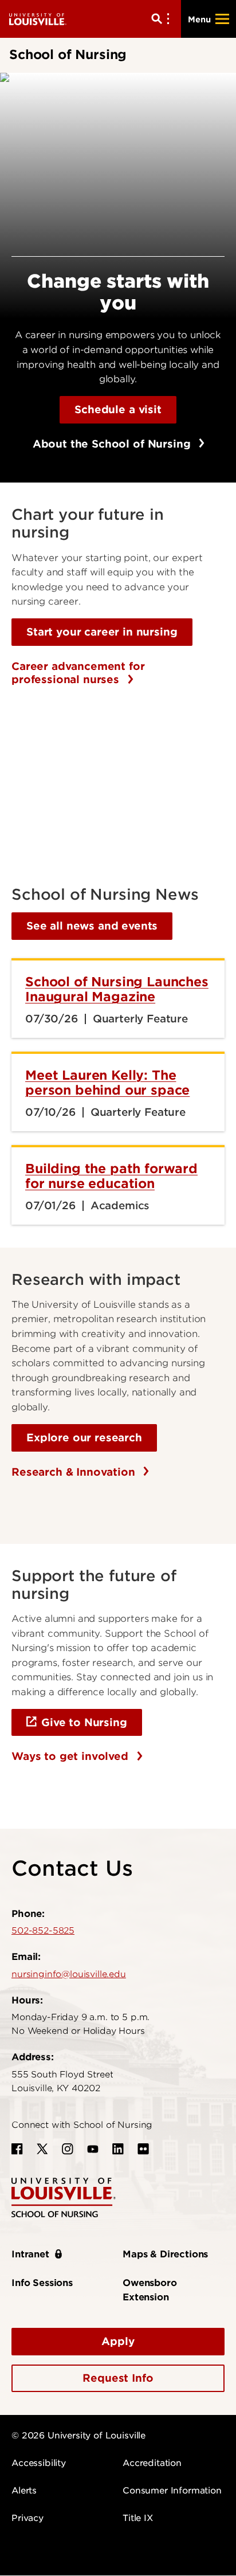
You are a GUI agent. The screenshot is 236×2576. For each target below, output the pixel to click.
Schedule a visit (118, 409)
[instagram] (68, 2149)
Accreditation (152, 2463)
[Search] (163, 19)
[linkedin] (118, 2149)
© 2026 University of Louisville (78, 2436)
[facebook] (17, 2149)
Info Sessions (42, 2283)
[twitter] (42, 2149)
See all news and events (92, 926)
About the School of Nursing (113, 444)
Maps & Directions (165, 2254)
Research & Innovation (75, 1472)
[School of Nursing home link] (64, 2197)
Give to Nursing (84, 1722)
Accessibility (39, 2463)
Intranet (30, 2254)
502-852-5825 (43, 1931)
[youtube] (93, 2149)
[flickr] (143, 2149)
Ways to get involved (72, 1756)
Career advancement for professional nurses (78, 673)
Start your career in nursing (102, 632)
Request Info (118, 2378)
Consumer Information (172, 2491)
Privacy (27, 2518)
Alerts (24, 2491)
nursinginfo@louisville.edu (69, 1974)
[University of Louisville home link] (38, 19)
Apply (118, 2341)
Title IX (138, 2518)
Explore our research (84, 1438)
